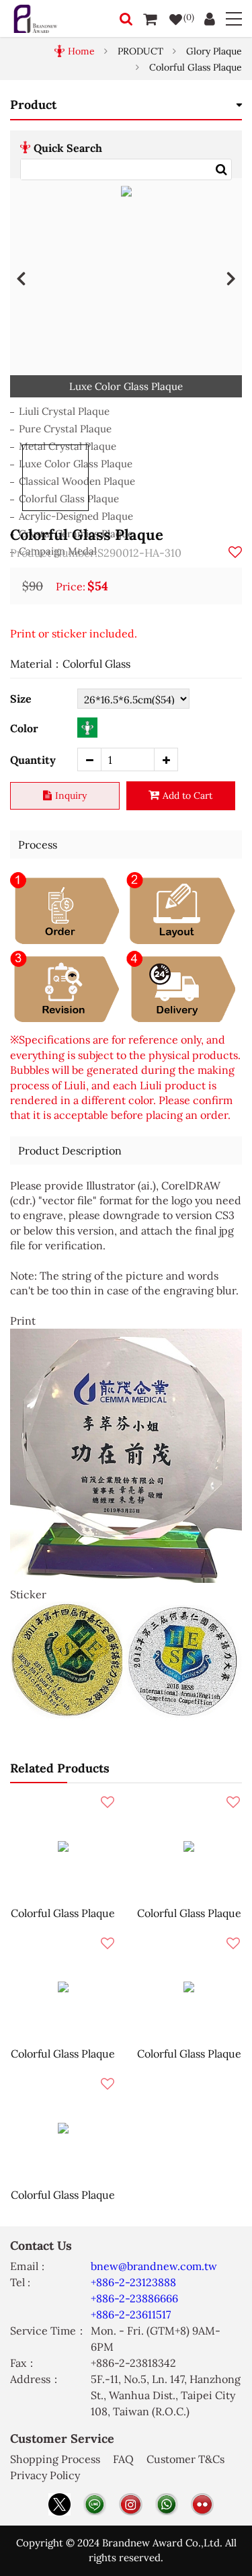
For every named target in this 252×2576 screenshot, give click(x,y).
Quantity (33, 760)
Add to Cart (187, 795)
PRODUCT (140, 51)
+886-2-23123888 (133, 2282)
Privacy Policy (45, 2475)
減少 (89, 759)
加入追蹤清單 (235, 552)
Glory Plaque (214, 51)
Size (21, 699)
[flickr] (202, 2504)
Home (81, 51)
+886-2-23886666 (134, 2298)
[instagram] (130, 2504)
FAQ (123, 2459)
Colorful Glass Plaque (196, 67)
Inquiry (71, 795)
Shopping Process (55, 2459)
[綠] (87, 728)
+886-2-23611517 (131, 2314)
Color (24, 728)
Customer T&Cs (185, 2459)
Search (221, 169)
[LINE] (95, 2504)
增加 (166, 759)
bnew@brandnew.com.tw (154, 2266)
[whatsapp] (167, 2504)
